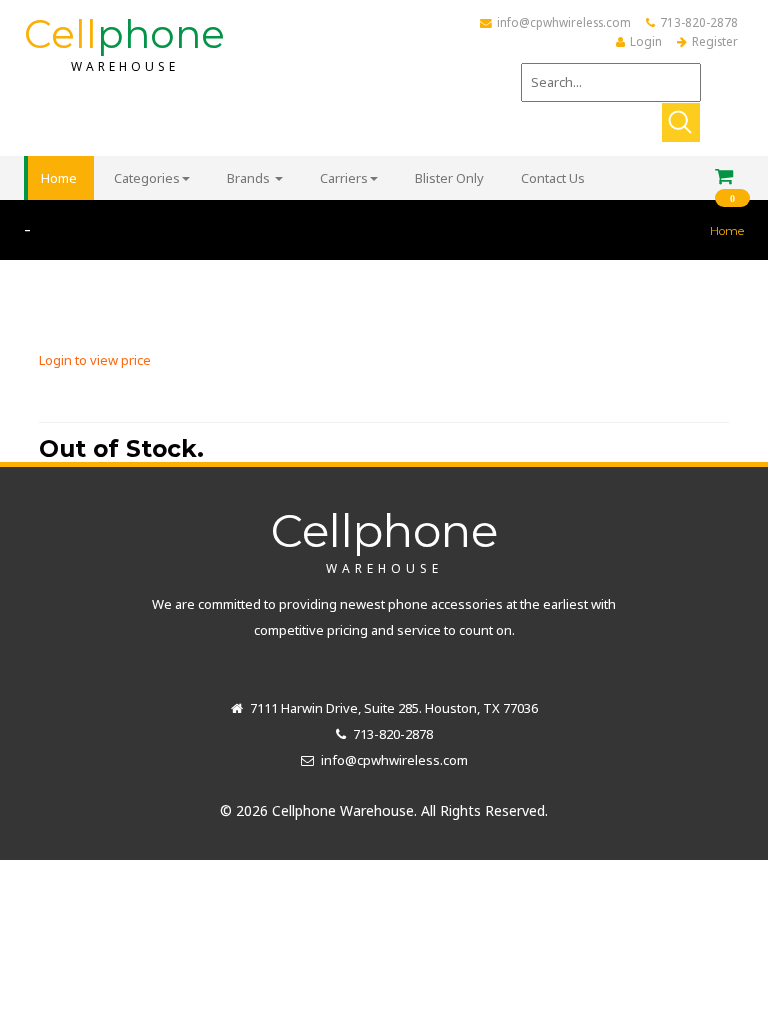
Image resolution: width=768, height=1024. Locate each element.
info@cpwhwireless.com (564, 22)
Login (646, 41)
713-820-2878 (699, 22)
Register (715, 41)
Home (727, 231)
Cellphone (384, 539)
